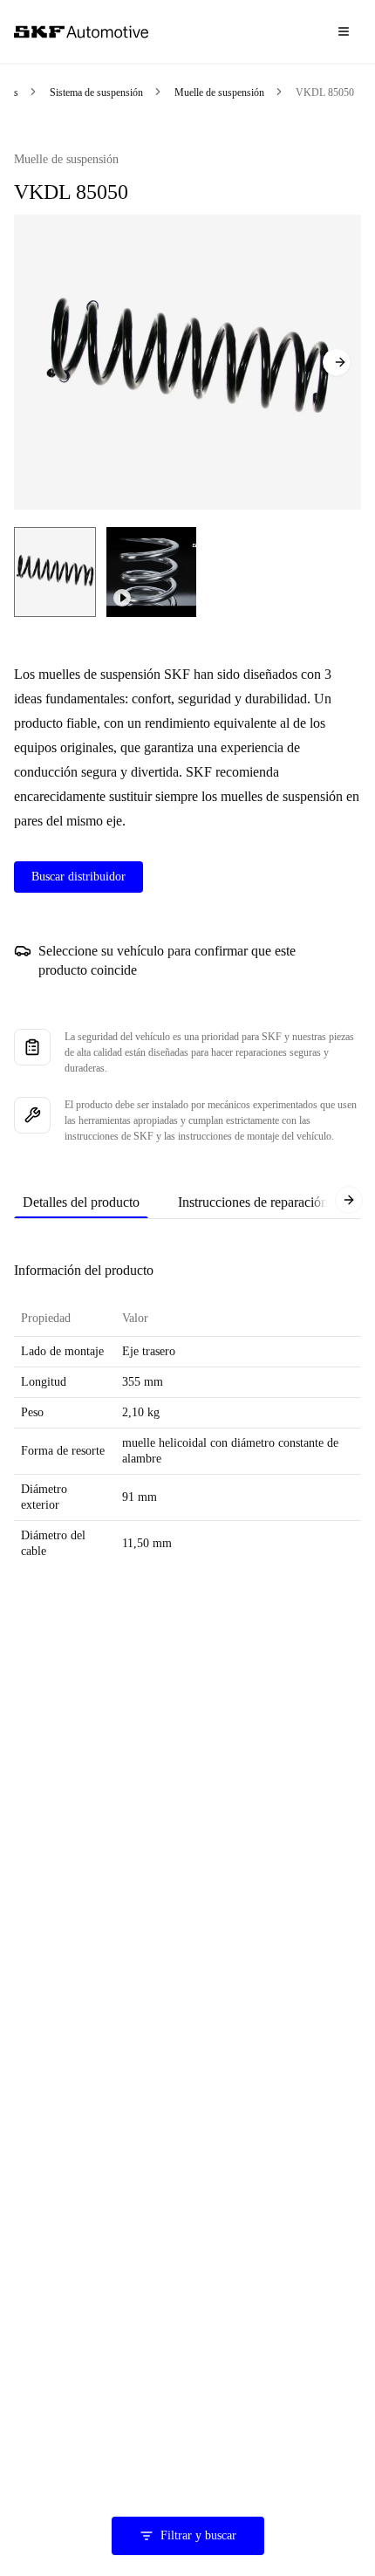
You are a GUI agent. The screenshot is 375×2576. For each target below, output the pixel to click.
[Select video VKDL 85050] (151, 572)
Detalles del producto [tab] (81, 1202)
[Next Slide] (337, 362)
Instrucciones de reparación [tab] (253, 1202)
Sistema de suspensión (96, 92)
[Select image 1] (55, 572)
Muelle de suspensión (219, 92)
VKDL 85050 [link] (325, 92)
